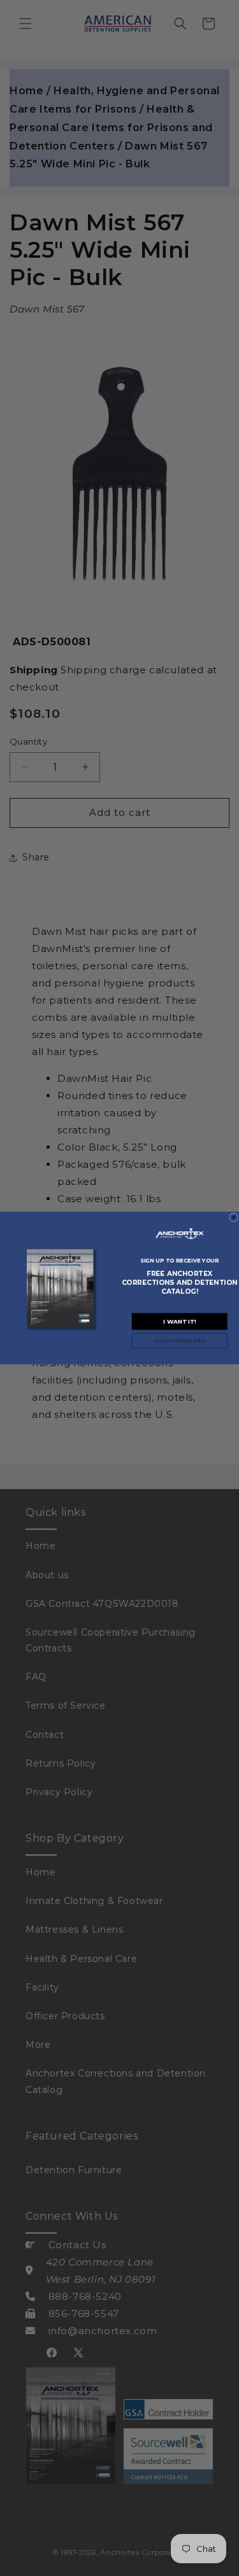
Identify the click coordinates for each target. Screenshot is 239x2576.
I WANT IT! (179, 1321)
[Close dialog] (233, 1217)
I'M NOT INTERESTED (179, 1341)
